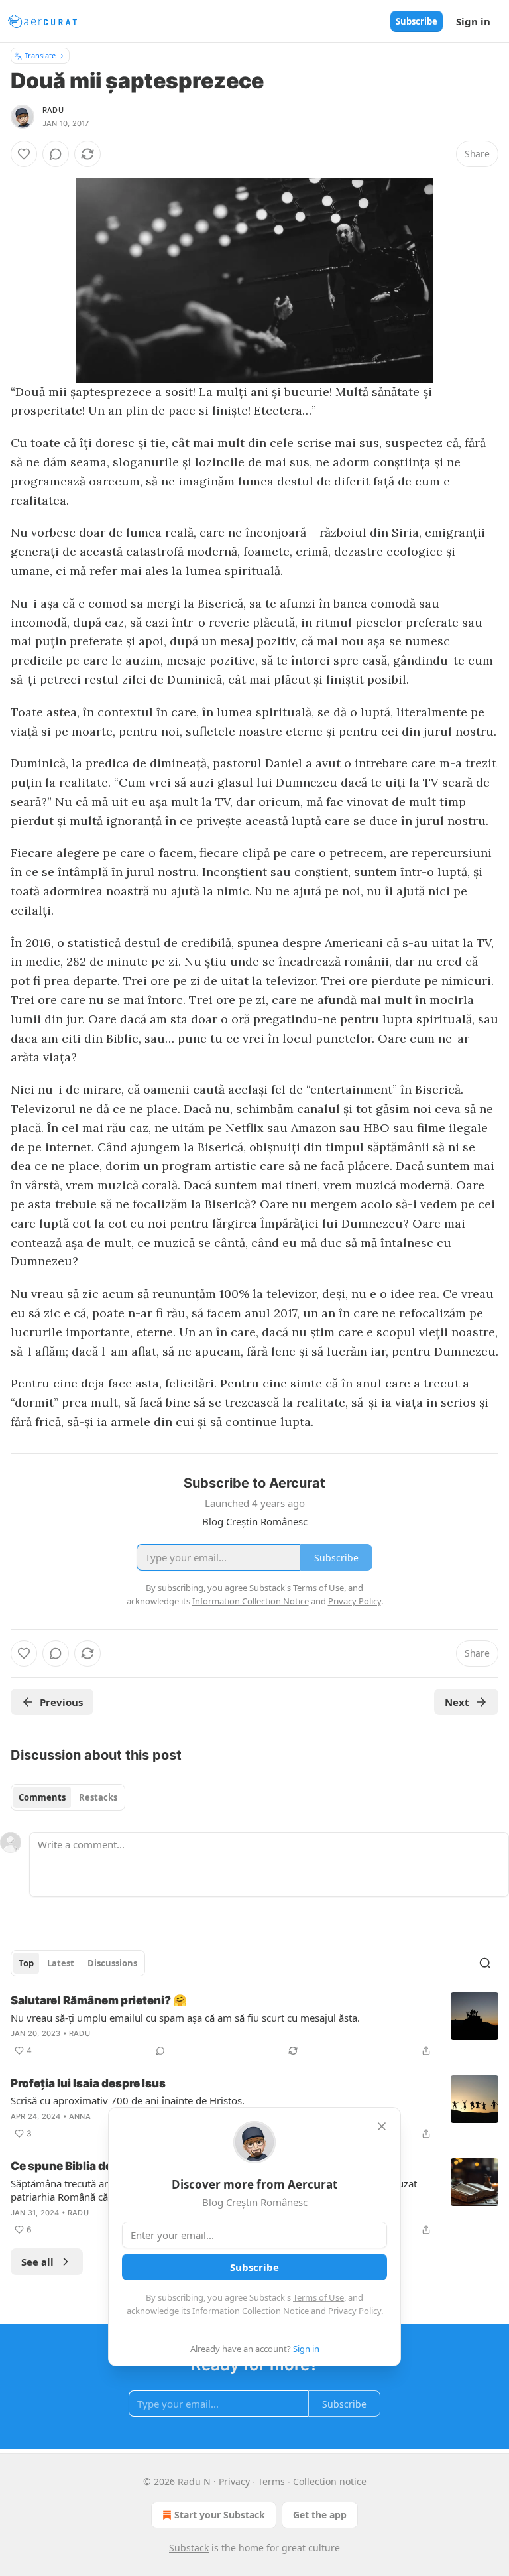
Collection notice (330, 2481)
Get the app (320, 2515)
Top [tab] (26, 1963)
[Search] (485, 1963)
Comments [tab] (42, 1797)
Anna (80, 2116)
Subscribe (417, 21)
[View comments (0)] (56, 154)
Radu (53, 110)
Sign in (473, 21)
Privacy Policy (355, 2311)
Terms (271, 2481)
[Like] (24, 154)
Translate (40, 55)
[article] (254, 2026)
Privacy (234, 2481)
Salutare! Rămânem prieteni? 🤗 (99, 2000)
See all (37, 2262)
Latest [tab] (61, 1963)
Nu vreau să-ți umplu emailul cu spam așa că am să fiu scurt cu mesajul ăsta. (185, 2018)
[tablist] (68, 1797)
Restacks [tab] (98, 1797)
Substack (189, 2548)
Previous (61, 1702)
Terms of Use (318, 2297)
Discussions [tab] (112, 1963)
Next (457, 1702)
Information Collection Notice (251, 2311)
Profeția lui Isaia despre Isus (88, 2083)
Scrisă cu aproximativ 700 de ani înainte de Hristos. (128, 2100)
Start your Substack (220, 2515)
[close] (382, 2126)
